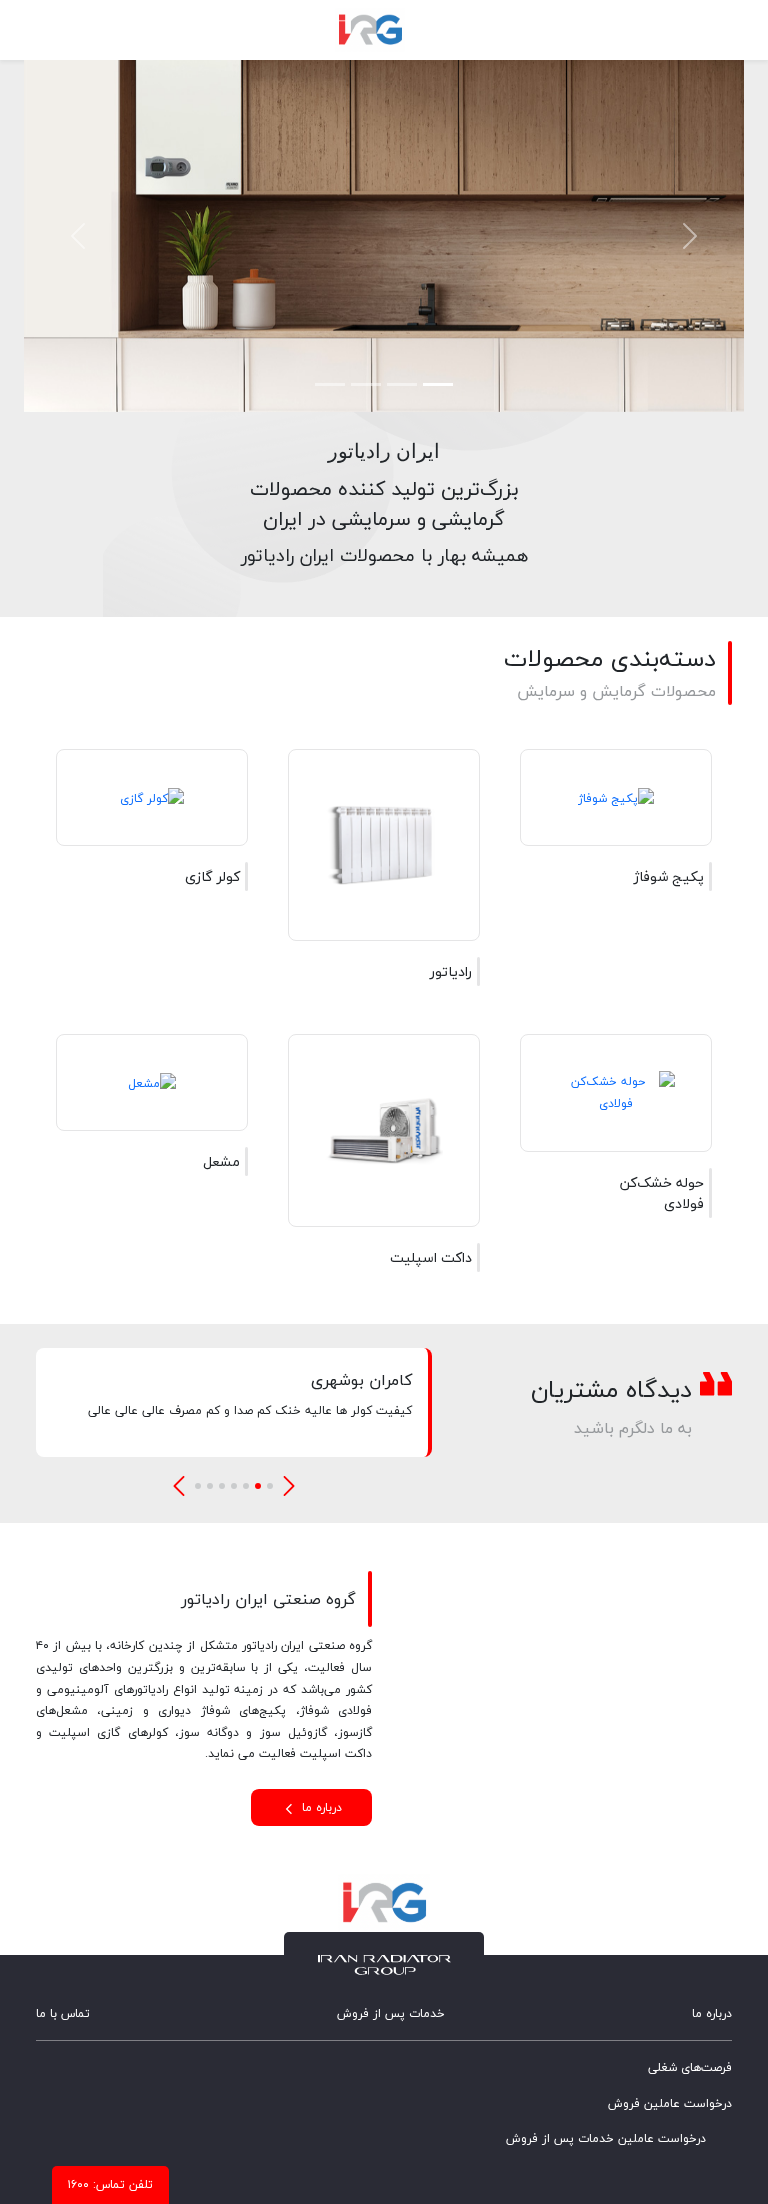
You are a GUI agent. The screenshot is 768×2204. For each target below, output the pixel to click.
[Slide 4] (330, 384)
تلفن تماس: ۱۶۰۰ (110, 2184)
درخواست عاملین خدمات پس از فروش (606, 2138)
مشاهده (561, 876)
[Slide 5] (222, 1486)
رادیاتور (451, 971)
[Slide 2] (402, 384)
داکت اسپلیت (431, 1257)
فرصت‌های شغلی (690, 2067)
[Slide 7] (198, 1486)
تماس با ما (63, 2013)
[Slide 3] (366, 384)
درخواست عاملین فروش (670, 2103)
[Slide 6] (210, 1486)
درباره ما (320, 1807)
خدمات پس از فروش (391, 2013)
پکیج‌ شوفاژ (669, 876)
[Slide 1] (438, 384)
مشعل (221, 1161)
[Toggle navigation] (712, 30)
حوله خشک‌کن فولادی (662, 1193)
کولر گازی (212, 876)
